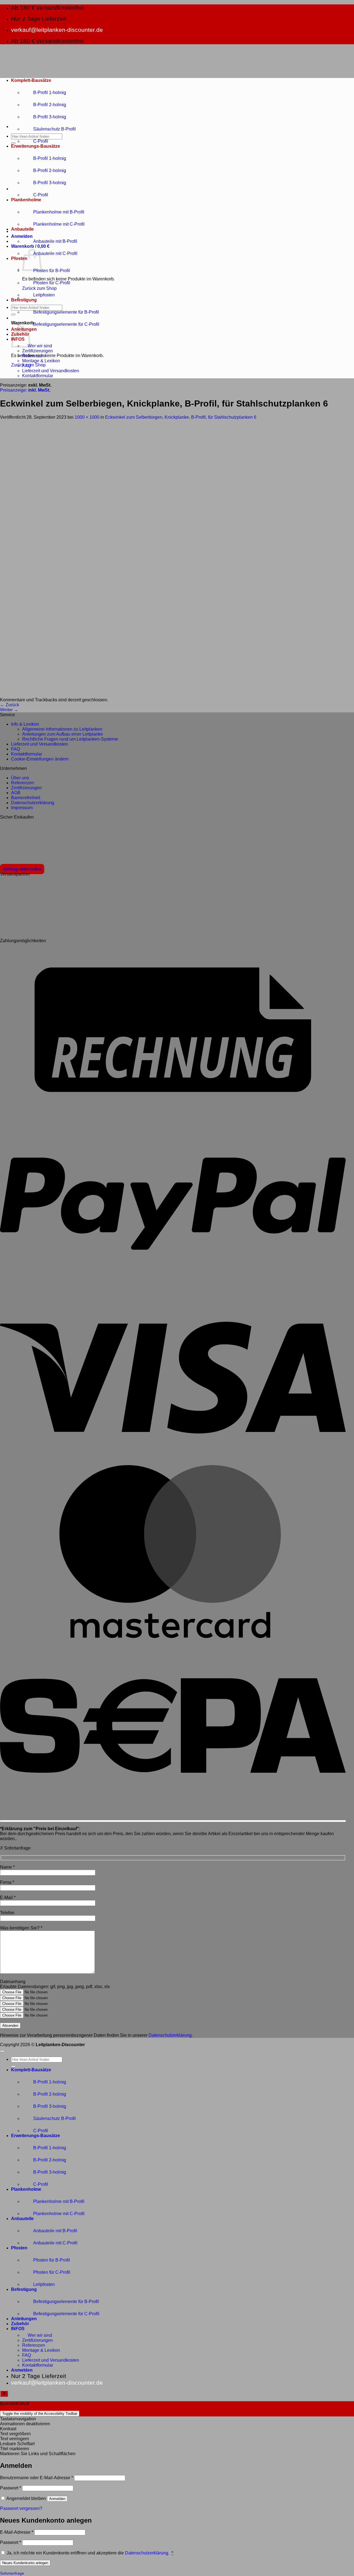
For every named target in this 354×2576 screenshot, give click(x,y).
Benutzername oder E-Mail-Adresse (37, 2478)
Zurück (10, 705)
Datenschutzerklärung (33, 803)
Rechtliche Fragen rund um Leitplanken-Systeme (70, 739)
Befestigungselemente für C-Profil (66, 324)
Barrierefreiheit (26, 798)
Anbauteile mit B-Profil (55, 241)
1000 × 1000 (87, 417)
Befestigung (24, 300)
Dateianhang (13, 1982)
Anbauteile (22, 229)
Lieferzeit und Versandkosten (51, 371)
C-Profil (41, 141)
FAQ (27, 366)
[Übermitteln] (13, 143)
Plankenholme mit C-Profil (59, 224)
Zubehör (20, 2324)
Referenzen (34, 356)
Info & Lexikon (25, 724)
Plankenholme (26, 200)
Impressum (22, 808)
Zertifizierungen (37, 351)
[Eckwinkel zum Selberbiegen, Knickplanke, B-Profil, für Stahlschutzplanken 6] (138, 695)
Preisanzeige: (25, 390)
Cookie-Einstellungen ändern (40, 759)
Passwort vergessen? (21, 2508)
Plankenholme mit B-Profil (59, 212)
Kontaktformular (38, 376)
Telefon (7, 1913)
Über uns (20, 778)
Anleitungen (24, 2319)
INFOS (18, 2329)
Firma (7, 1882)
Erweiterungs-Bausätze (36, 146)
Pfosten (19, 258)
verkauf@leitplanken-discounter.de (57, 30)
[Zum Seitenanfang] (2, 2051)
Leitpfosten (44, 295)
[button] (22, 236)
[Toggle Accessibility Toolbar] (4, 2393)
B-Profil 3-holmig (50, 117)
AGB (16, 793)
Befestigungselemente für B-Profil (66, 312)
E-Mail (8, 1898)
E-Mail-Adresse (17, 2532)
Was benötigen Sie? (21, 1928)
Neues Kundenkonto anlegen (25, 2563)
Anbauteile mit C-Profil (55, 253)
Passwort (11, 2488)
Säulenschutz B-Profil (54, 129)
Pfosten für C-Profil (52, 283)
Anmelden (57, 2499)
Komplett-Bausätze (31, 80)
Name (7, 1867)
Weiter (9, 710)
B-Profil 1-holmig (50, 93)
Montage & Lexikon (41, 361)
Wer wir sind (40, 346)
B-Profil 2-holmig (50, 105)
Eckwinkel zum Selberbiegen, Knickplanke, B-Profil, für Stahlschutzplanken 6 (181, 417)
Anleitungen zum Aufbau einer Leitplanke (63, 734)
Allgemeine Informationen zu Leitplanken (62, 729)
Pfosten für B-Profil (52, 271)
